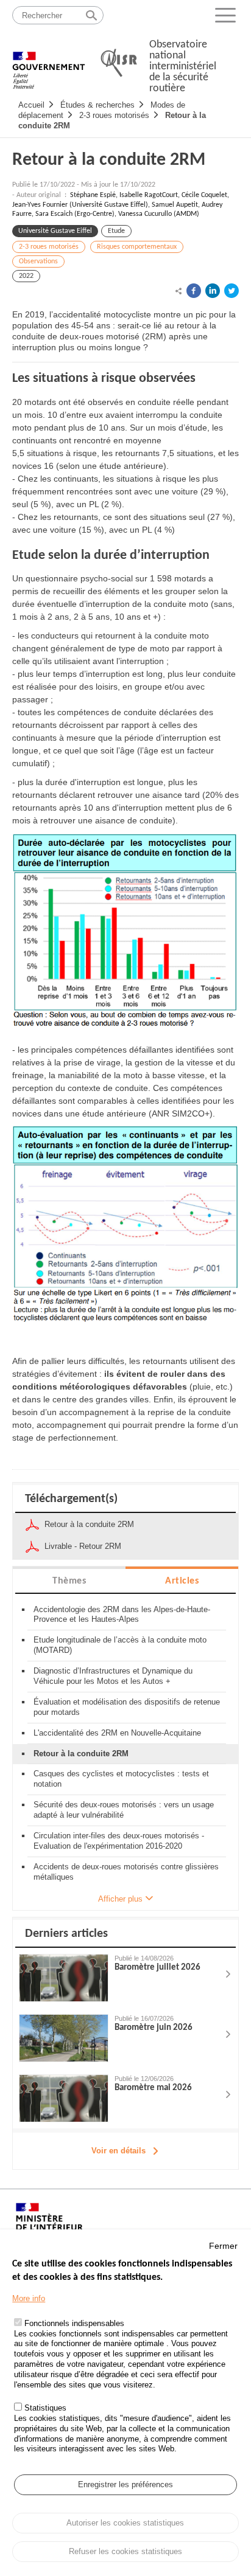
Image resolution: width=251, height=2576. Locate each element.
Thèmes (69, 1581)
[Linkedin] (213, 291)
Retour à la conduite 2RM (109, 160)
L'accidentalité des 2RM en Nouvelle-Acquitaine (117, 1733)
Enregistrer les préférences (125, 2484)
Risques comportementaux (137, 247)
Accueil (31, 105)
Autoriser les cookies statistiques (125, 2523)
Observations (38, 261)
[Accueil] (49, 64)
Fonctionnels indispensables (74, 2323)
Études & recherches (97, 105)
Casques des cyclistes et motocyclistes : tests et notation (121, 1779)
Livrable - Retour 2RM (83, 1546)
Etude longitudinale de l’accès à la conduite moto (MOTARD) (120, 1645)
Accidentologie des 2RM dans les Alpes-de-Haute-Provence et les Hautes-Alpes (122, 1615)
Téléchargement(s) (71, 1499)
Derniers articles (66, 1934)
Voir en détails (118, 2151)
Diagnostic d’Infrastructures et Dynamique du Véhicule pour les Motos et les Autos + (113, 1676)
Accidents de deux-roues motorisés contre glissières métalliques (126, 1872)
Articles (182, 1581)
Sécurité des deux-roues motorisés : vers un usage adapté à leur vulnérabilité (124, 1810)
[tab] (69, 1580)
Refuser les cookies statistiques (125, 2551)
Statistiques (45, 2408)
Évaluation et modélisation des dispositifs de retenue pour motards (127, 1707)
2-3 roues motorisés (114, 115)
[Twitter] (232, 291)
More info (29, 2298)
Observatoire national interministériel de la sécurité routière (183, 67)
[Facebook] (194, 291)
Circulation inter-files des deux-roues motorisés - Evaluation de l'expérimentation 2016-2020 (119, 1841)
